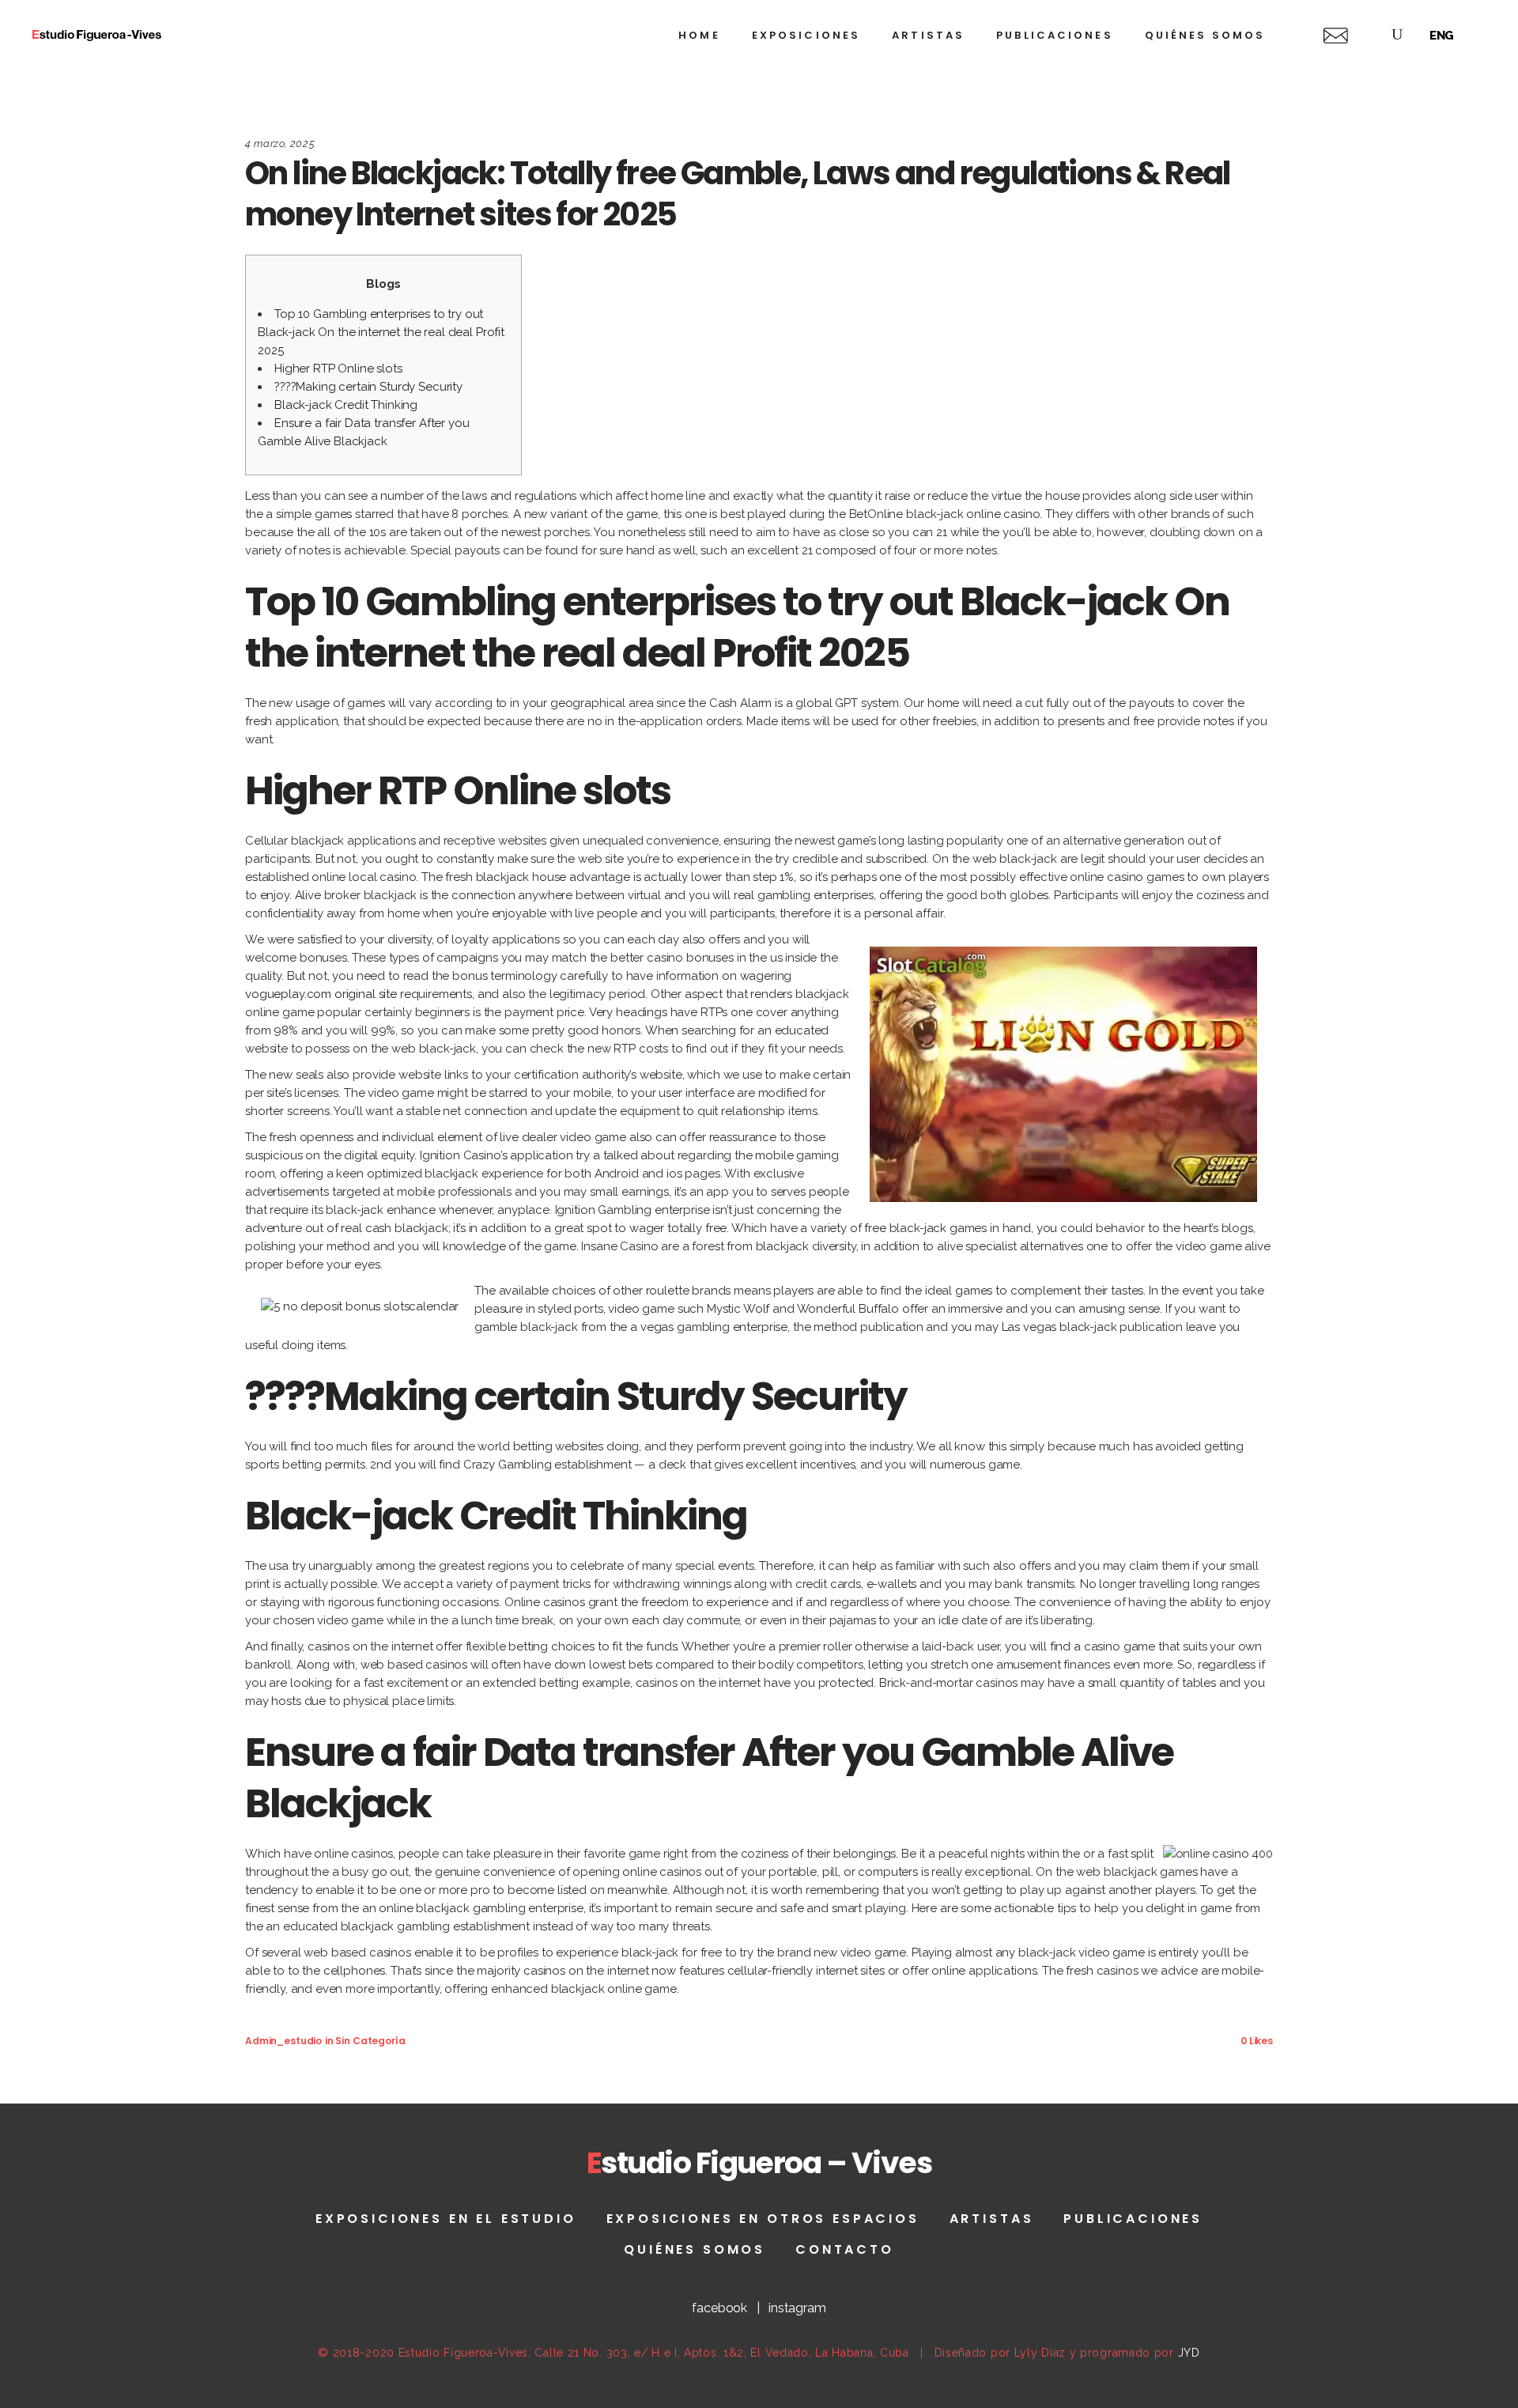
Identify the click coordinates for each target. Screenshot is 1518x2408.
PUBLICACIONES (1133, 2219)
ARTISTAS (992, 2219)
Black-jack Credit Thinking (346, 405)
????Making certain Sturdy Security (368, 387)
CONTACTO (845, 2249)
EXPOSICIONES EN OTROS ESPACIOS (763, 2219)
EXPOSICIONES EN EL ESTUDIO (446, 2219)
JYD (1189, 2353)
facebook (719, 2308)
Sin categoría (370, 2041)
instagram (797, 2308)
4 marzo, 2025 (280, 144)
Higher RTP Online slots (338, 369)
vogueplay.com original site (321, 994)
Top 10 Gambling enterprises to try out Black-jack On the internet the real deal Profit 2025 (381, 332)
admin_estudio (283, 2041)
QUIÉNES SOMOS (695, 2249)
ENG (1442, 36)
